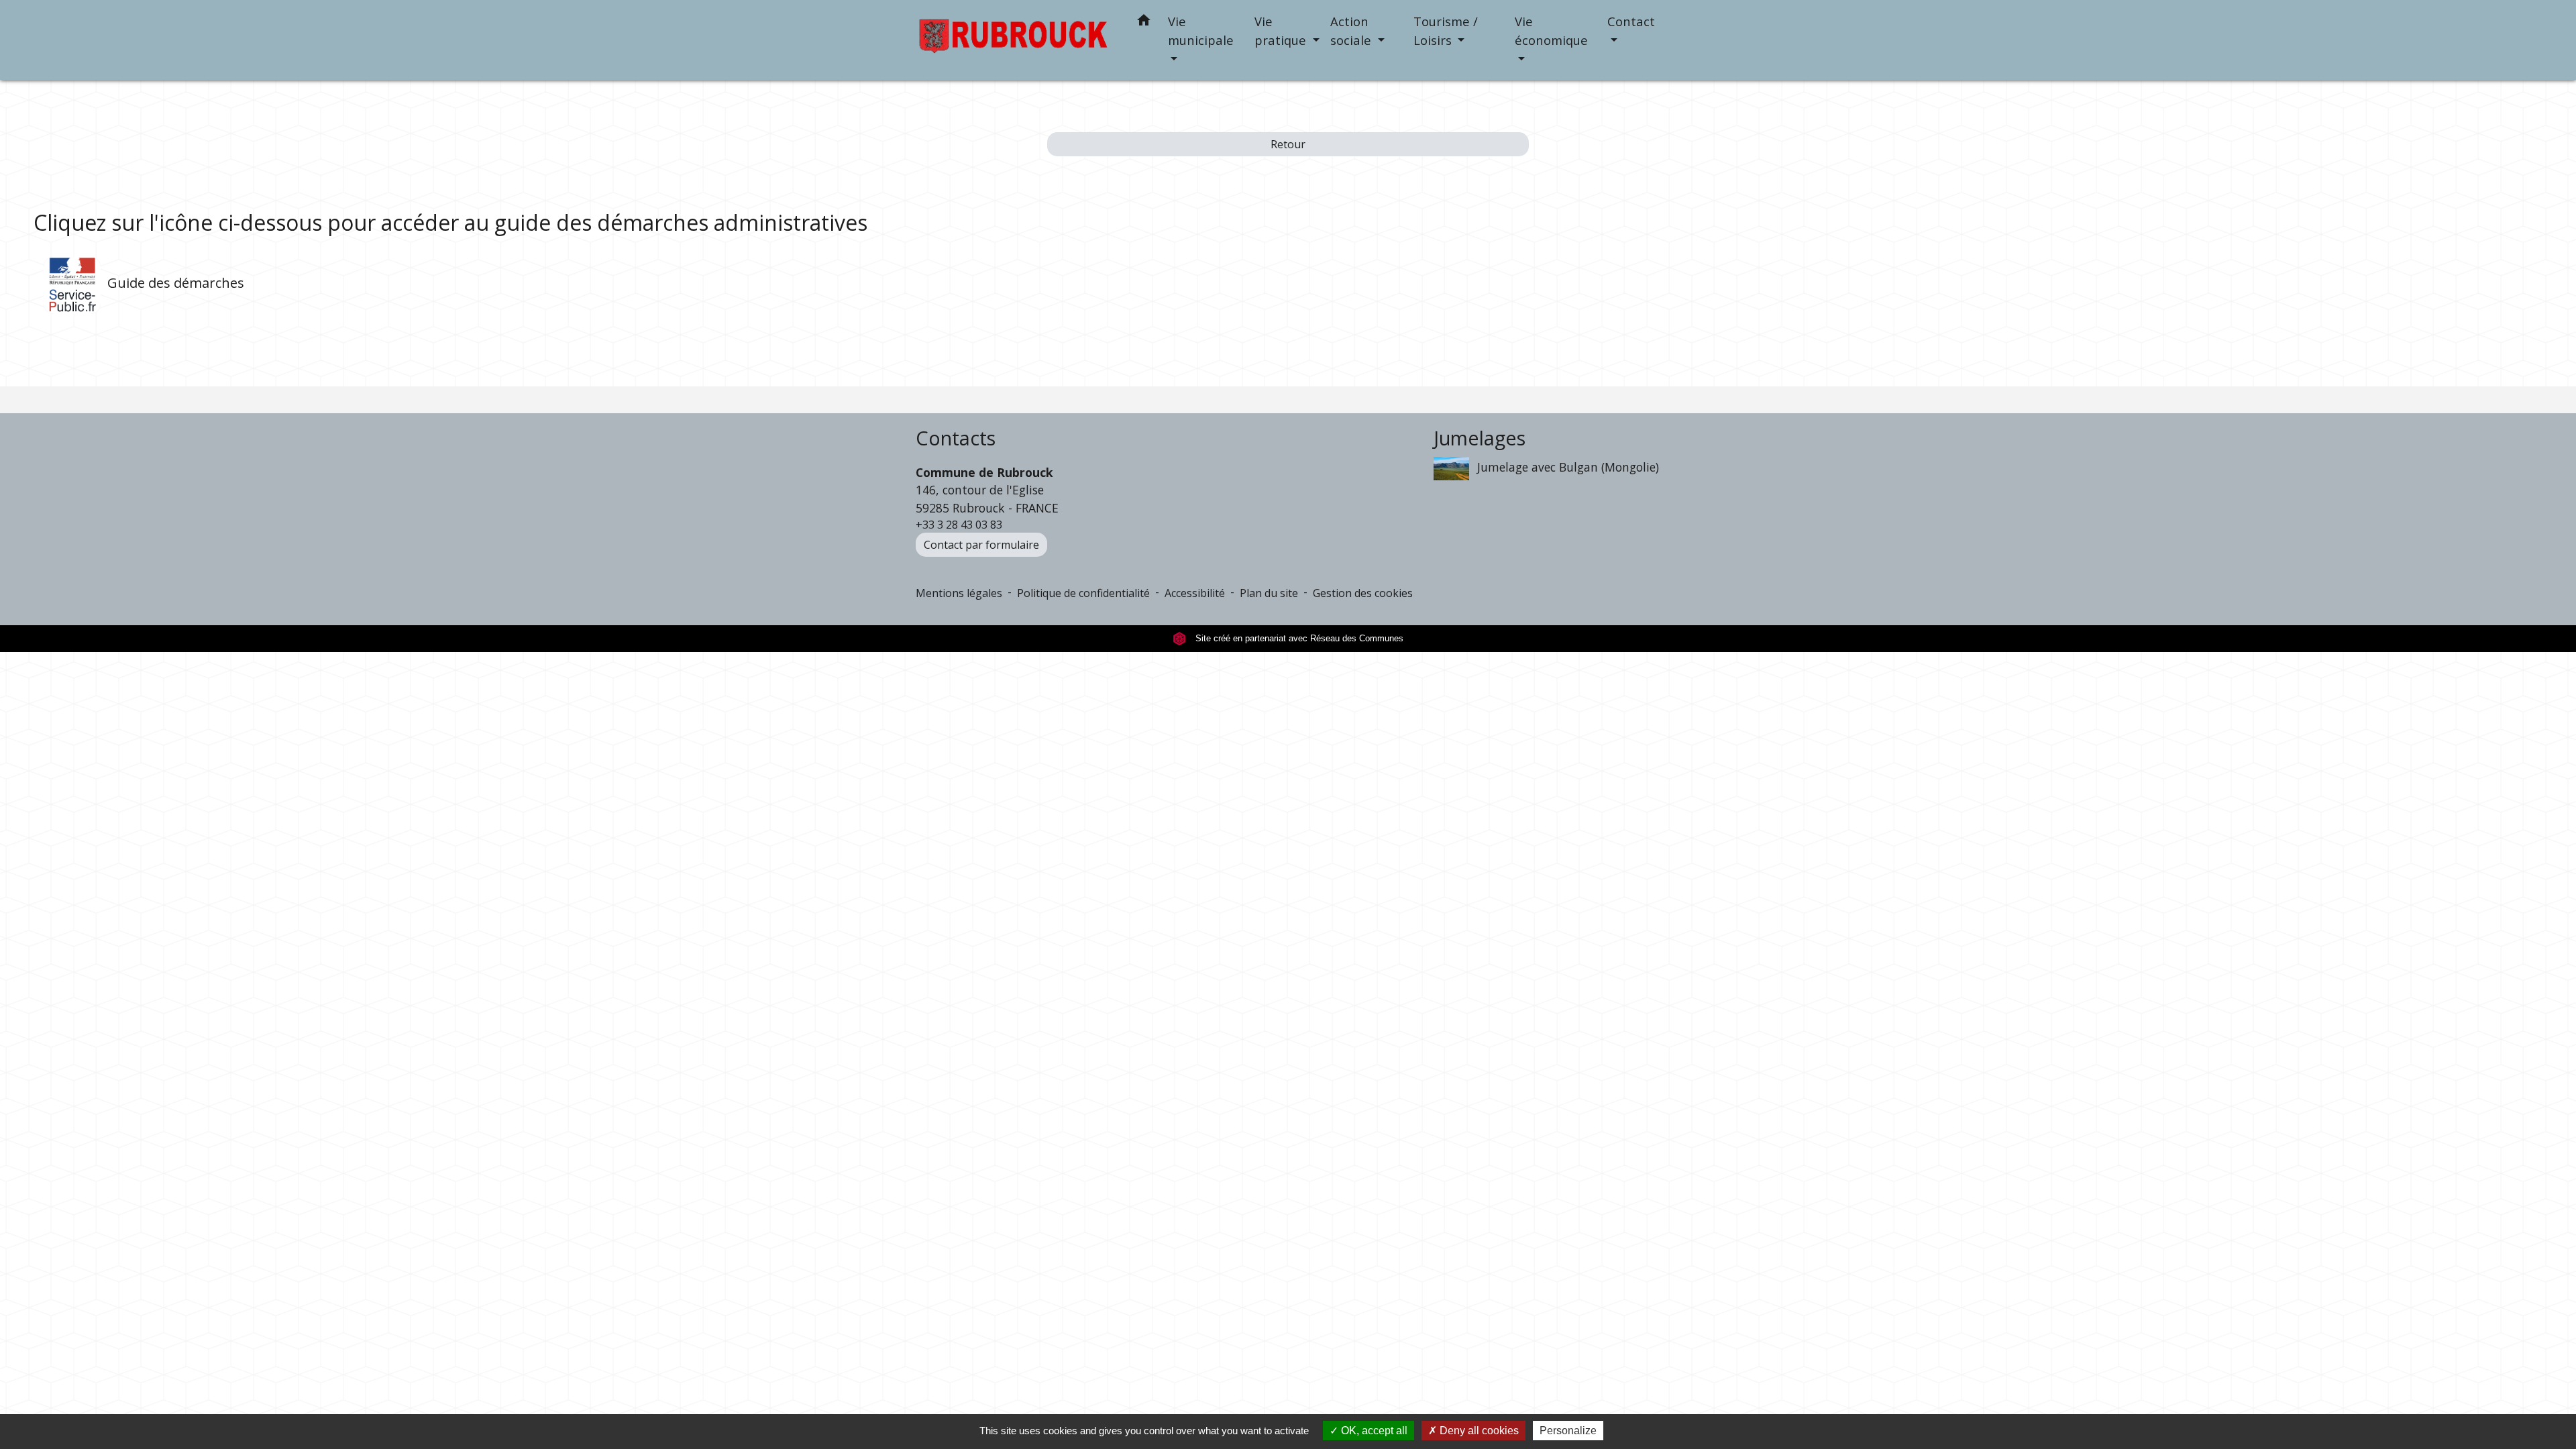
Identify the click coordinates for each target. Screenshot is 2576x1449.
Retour (1288, 144)
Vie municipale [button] (1201, 31)
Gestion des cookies (1363, 593)
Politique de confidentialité (1083, 593)
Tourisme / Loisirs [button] (1446, 31)
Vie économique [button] (1551, 31)
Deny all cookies (1478, 1431)
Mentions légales (959, 593)
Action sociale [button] (1352, 31)
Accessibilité (1195, 593)
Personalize (1568, 1431)
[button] (1144, 22)
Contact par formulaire (981, 545)
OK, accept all (1373, 1431)
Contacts (956, 438)
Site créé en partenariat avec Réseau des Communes (1298, 638)
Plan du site (1269, 593)
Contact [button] (1631, 21)
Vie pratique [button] (1282, 31)
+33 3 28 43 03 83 (959, 525)
